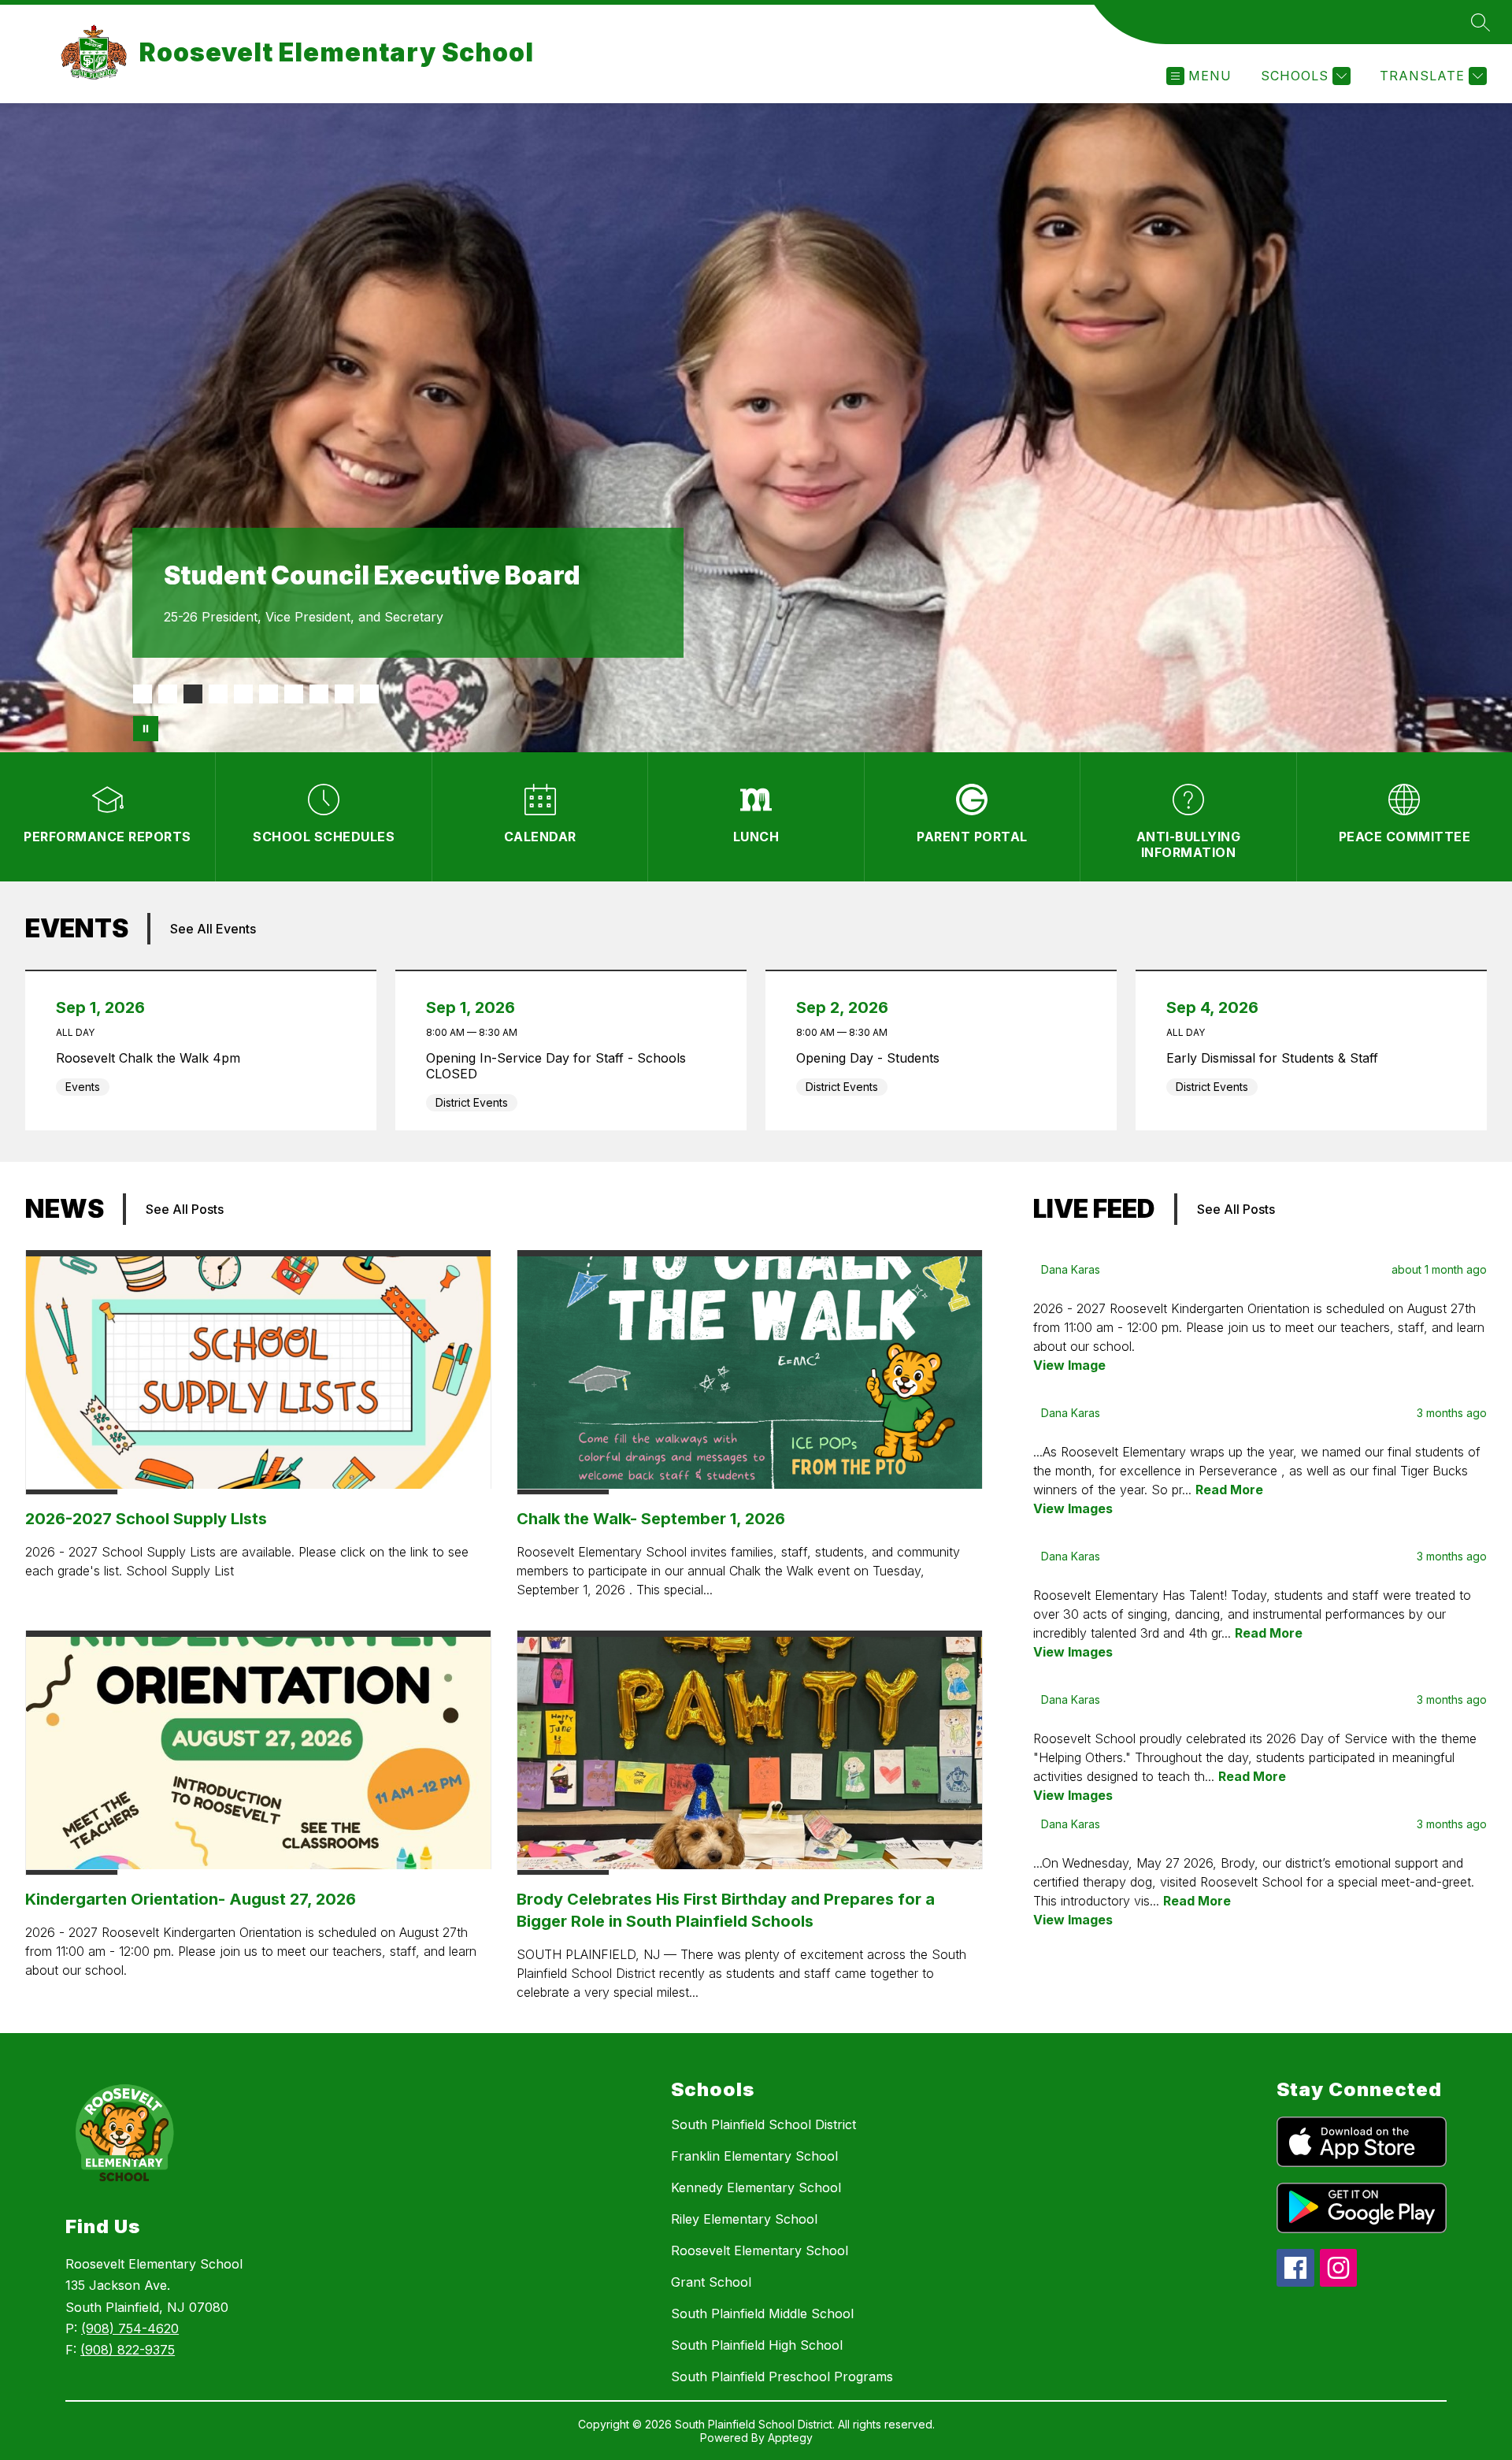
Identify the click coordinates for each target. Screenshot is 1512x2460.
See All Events (213, 929)
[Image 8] (319, 694)
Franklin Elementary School (754, 2156)
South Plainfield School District (763, 2124)
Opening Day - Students (872, 1058)
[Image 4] (218, 694)
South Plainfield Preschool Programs (782, 2377)
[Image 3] (193, 694)
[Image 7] (294, 694)
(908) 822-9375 (128, 2350)
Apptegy (790, 2438)
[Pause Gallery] (146, 729)
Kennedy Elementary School (756, 2187)
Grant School (711, 2282)
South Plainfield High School (757, 2345)
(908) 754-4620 (130, 2328)
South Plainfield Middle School (762, 2313)
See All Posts (185, 1209)
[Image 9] (344, 694)
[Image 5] (243, 694)
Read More (1229, 1490)
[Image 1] (143, 694)
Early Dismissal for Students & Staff (1276, 1058)
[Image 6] (269, 694)
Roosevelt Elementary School (760, 2250)
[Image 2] (168, 694)
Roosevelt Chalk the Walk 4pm (152, 1058)
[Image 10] (369, 694)
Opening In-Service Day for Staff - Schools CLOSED (556, 1066)
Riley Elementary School (744, 2219)
